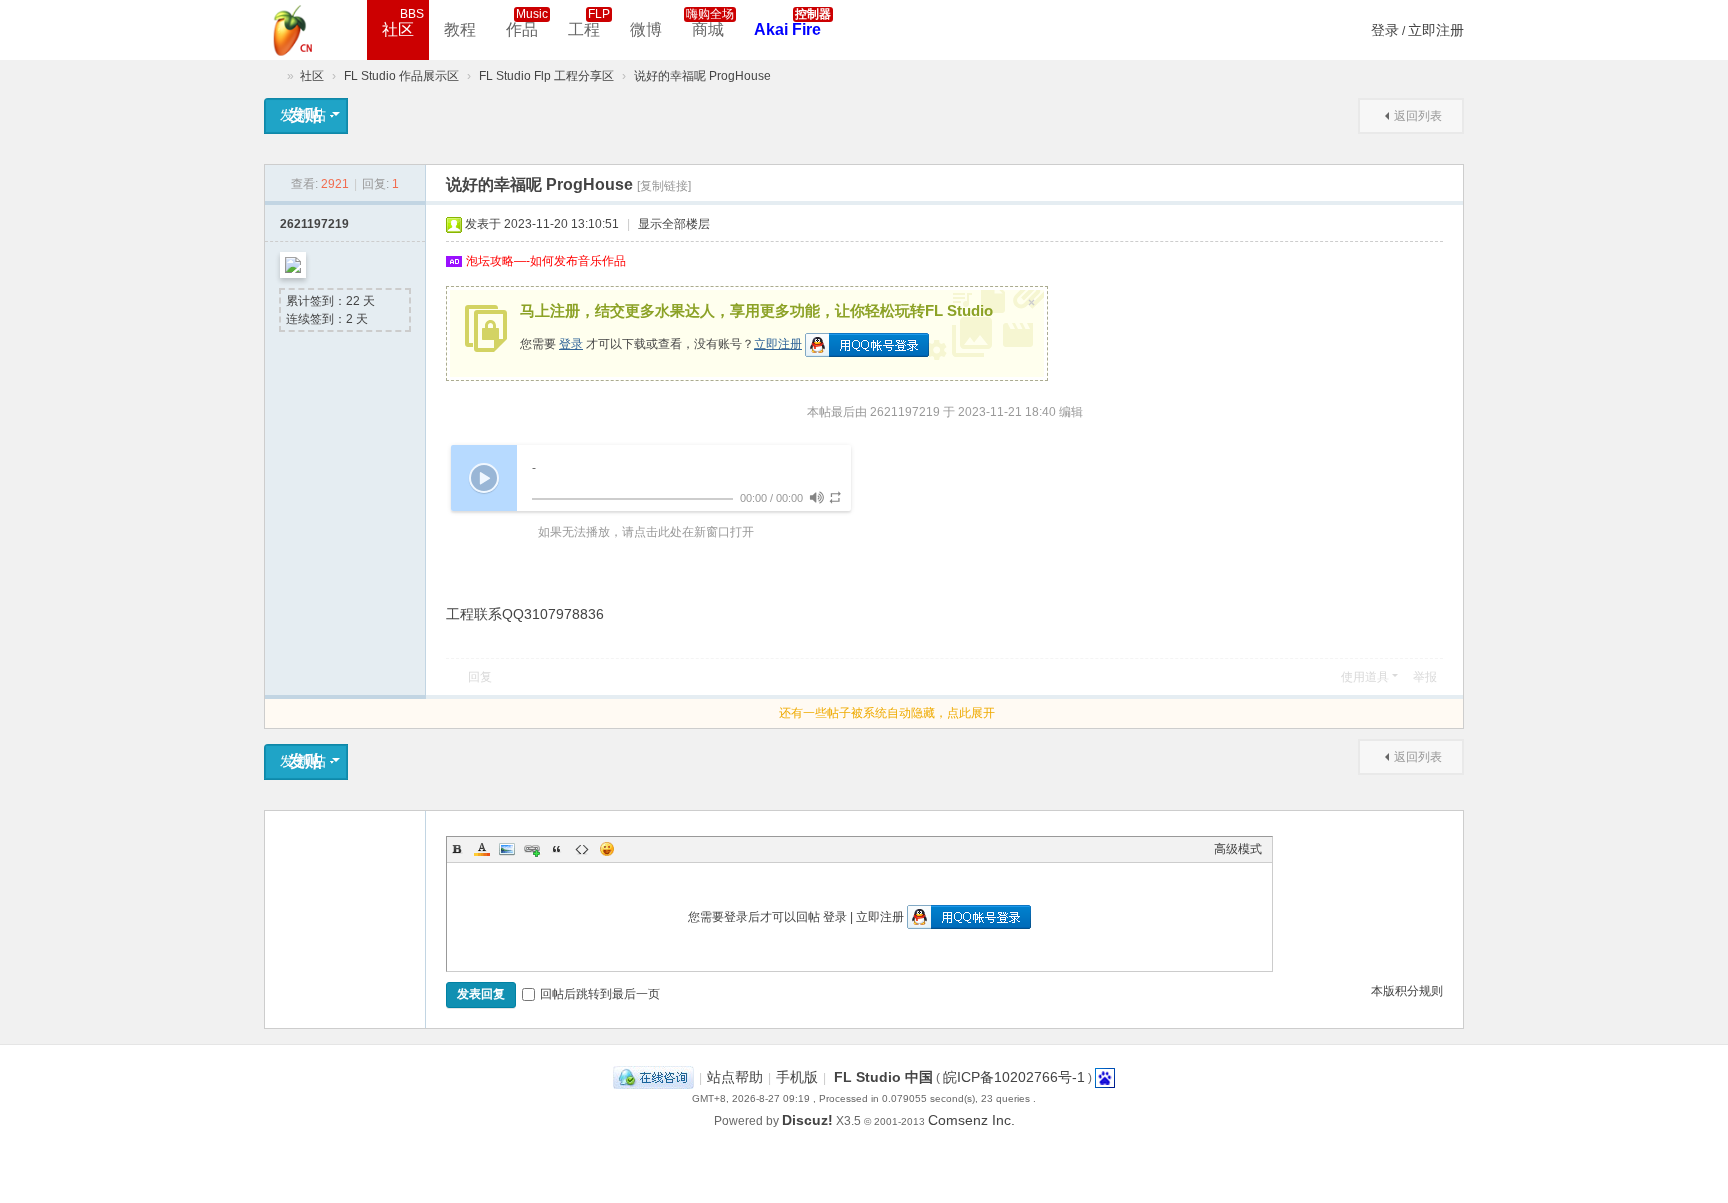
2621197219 (314, 224)
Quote (557, 849)
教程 (460, 29)
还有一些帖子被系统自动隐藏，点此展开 (887, 713)
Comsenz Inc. (971, 1120)
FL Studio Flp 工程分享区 (546, 76)
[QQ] (653, 1077)
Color (482, 849)
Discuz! (807, 1120)
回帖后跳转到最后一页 (600, 994)
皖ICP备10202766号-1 (1014, 1077)
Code (582, 849)
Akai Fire (792, 22)
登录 (1385, 30)
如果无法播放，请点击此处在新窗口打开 (646, 532)
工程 (589, 22)
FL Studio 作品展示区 (401, 76)
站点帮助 (735, 1077)
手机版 (797, 1077)
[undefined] (816, 497)
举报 (1425, 677)
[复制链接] (664, 186)
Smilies (607, 849)
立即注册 (1436, 30)
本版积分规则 (1407, 991)
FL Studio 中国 (883, 1077)
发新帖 (304, 115)
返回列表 (1418, 116)
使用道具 (1365, 677)
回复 (480, 677)
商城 (710, 22)
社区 (403, 22)
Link (532, 849)
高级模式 (1238, 849)
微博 (646, 29)
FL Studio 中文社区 (272, 76)
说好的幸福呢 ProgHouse (702, 76)
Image (507, 849)
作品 (527, 22)
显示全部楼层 (674, 224)
